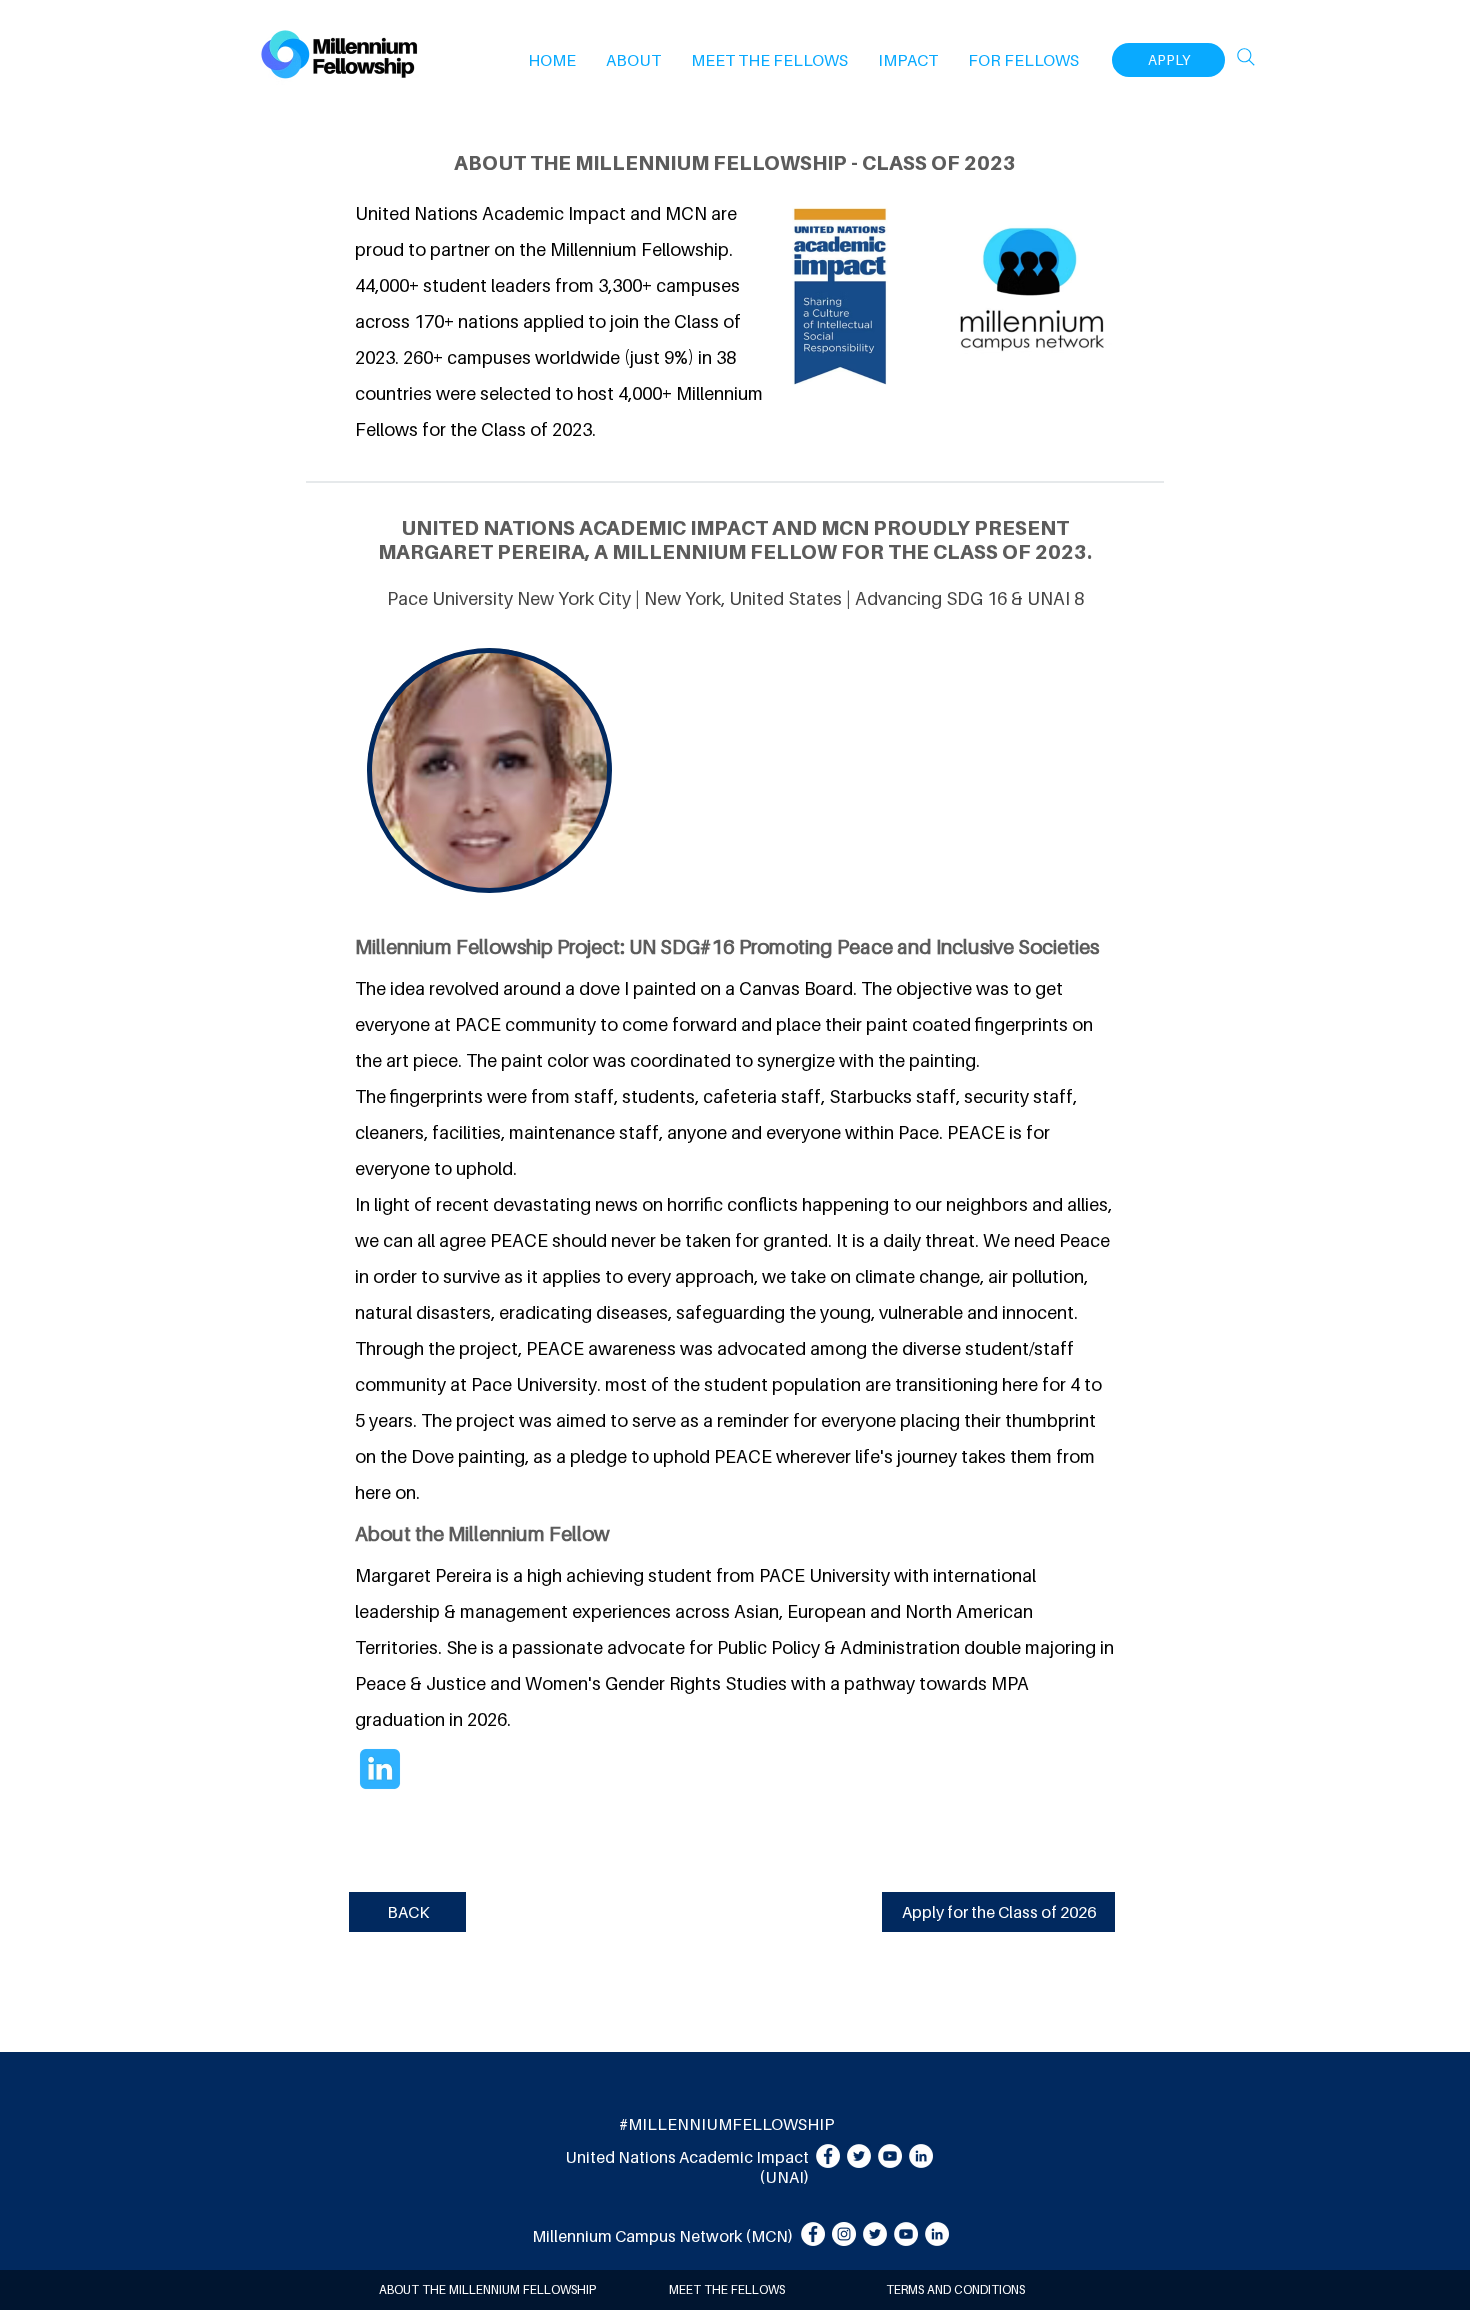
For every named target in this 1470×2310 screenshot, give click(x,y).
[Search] (1246, 57)
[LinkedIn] (921, 2156)
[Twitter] (859, 2156)
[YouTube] (890, 2156)
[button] (633, 60)
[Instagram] (844, 2234)
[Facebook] (828, 2156)
